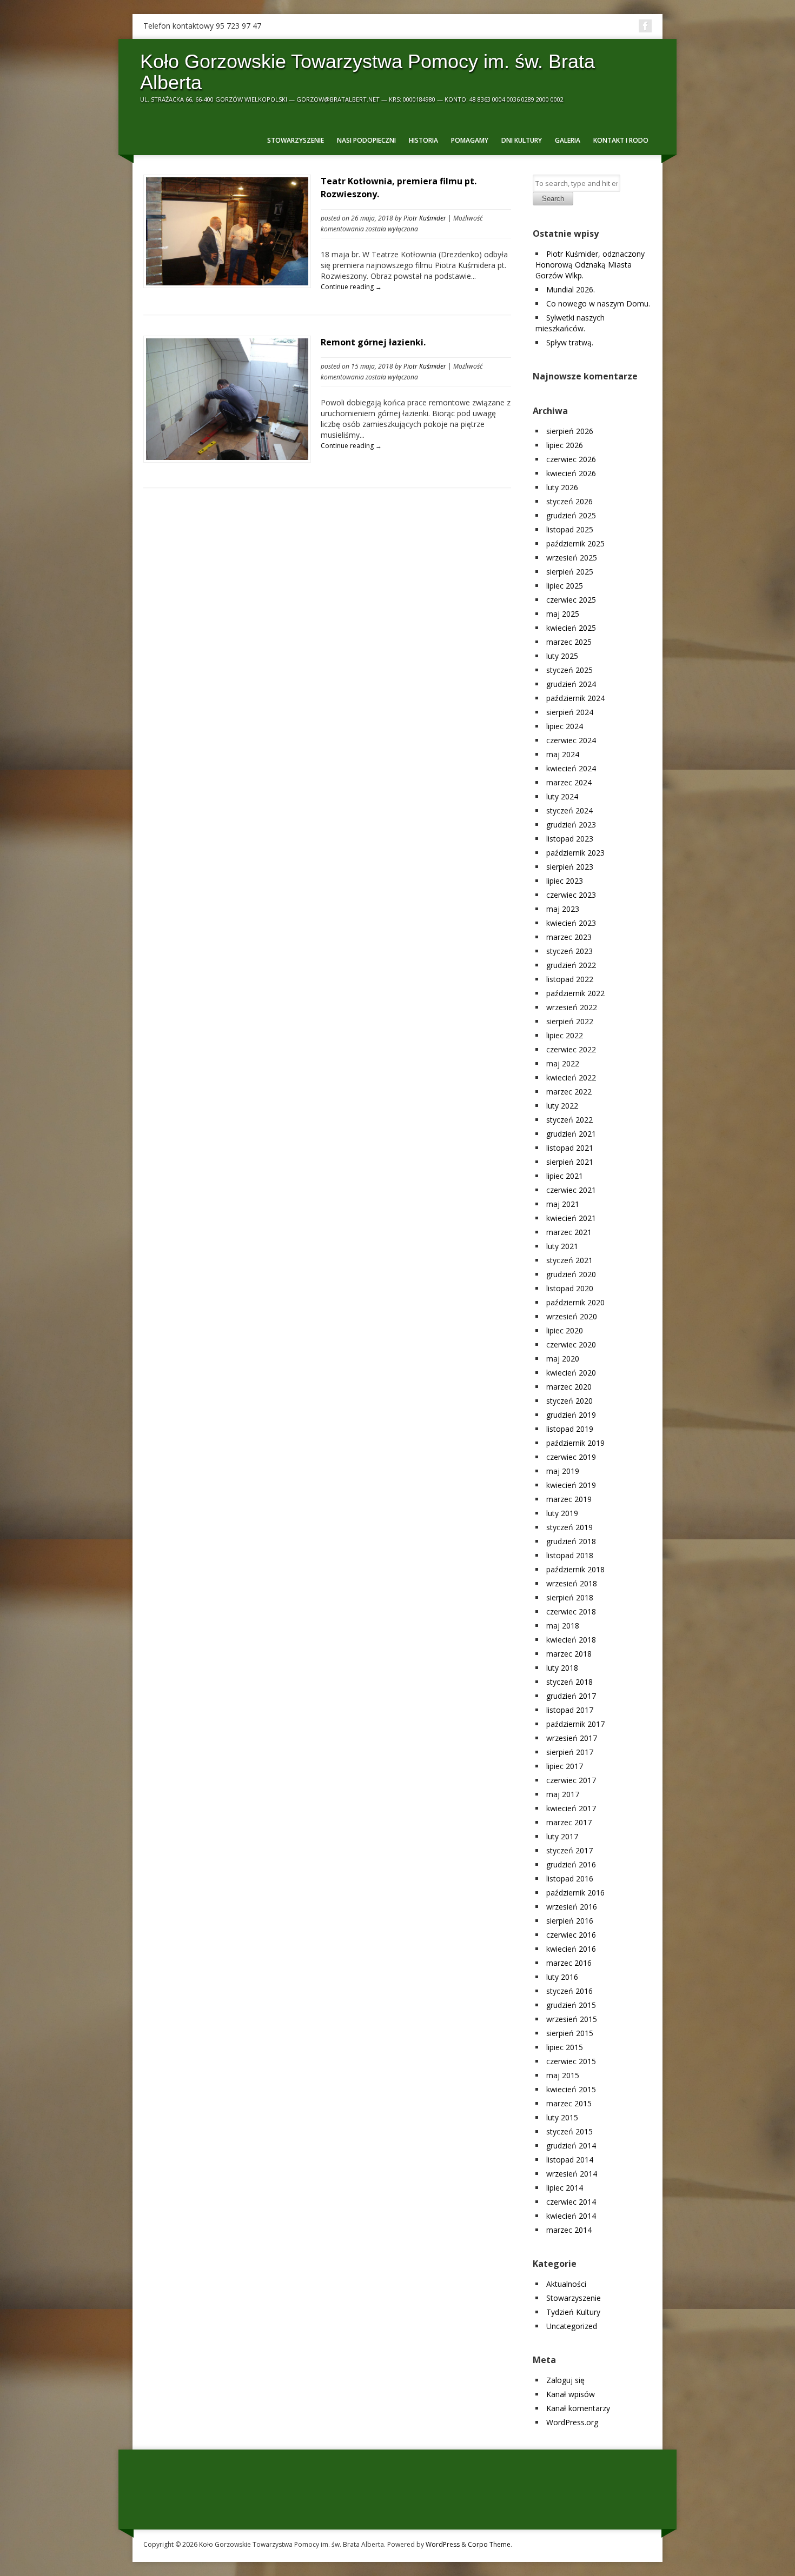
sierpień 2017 (570, 1752)
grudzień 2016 (571, 1864)
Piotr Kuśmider (425, 218)
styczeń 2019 (569, 1527)
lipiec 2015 (565, 2047)
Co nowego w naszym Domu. (598, 303)
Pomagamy (470, 140)
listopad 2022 (570, 979)
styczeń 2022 (569, 1120)
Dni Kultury (522, 140)
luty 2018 (562, 1668)
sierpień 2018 (570, 1597)
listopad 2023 (570, 839)
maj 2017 (563, 1794)
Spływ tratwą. (570, 342)
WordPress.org (572, 2422)
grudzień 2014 (571, 2145)
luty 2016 (562, 1977)
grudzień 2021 (571, 1134)
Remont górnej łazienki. (373, 342)
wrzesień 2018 (572, 1583)
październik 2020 (575, 1302)
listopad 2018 (570, 1555)
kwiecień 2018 (571, 1640)
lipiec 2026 (565, 445)
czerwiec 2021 (571, 1190)
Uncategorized (572, 2326)
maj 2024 (563, 754)
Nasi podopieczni (366, 140)
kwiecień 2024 (571, 768)
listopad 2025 (570, 529)
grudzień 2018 (571, 1541)
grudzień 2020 (571, 1274)
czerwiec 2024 (571, 740)
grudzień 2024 (571, 684)
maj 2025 (563, 614)
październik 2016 (575, 1893)
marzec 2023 (569, 937)
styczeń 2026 (569, 501)
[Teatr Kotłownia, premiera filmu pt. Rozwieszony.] (227, 282)
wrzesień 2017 (572, 1738)
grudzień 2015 (571, 2005)
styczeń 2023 (569, 951)
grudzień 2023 (571, 825)
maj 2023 (563, 909)
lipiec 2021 (565, 1176)
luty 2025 (562, 656)
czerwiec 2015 (571, 2061)
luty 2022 (562, 1106)
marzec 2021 (569, 1232)
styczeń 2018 (569, 1682)
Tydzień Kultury (573, 2312)
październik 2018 (575, 1569)
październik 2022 (575, 993)
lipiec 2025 (565, 586)
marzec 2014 (569, 2230)
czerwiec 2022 (571, 1049)
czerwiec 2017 (571, 1780)
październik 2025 (575, 543)
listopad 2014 (570, 2160)
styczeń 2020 (569, 1401)
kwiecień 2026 (571, 473)
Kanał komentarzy (578, 2408)
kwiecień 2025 (571, 628)
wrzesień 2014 (572, 2174)
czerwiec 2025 (571, 600)
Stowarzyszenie (296, 140)
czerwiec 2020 (571, 1344)
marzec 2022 (569, 1092)
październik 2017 (575, 1724)
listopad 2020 (570, 1288)
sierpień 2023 (570, 867)
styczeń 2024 (569, 810)
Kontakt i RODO (621, 140)
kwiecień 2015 (571, 2089)
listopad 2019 (570, 1429)
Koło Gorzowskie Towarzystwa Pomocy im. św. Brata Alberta (367, 72)
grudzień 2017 (571, 1696)
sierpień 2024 (570, 712)
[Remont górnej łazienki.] (227, 457)
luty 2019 (562, 1513)
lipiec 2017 (565, 1766)
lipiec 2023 (565, 881)
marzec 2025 (569, 642)
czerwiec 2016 (571, 1935)
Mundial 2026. (571, 289)
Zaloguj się (565, 2380)
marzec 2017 (569, 1822)
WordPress (443, 2544)
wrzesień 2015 (572, 2019)
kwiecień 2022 (571, 1077)
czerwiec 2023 (571, 895)
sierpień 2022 (570, 1021)
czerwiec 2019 (571, 1457)
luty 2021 (562, 1246)
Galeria (568, 140)
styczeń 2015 (569, 2131)
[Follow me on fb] (645, 26)
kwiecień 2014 (571, 2216)
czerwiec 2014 (571, 2202)
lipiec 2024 (565, 726)
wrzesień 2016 (572, 1907)
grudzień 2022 (571, 965)
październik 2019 (575, 1443)
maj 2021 (563, 1204)
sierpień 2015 (570, 2033)
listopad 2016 (570, 1878)
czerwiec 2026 (571, 459)
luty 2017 (562, 1836)
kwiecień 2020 (571, 1373)
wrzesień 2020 (572, 1316)
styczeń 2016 (569, 1991)
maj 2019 (563, 1471)
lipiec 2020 (565, 1330)
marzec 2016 (569, 1963)
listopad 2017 (570, 1710)
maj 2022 (563, 1063)
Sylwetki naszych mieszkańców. (570, 323)
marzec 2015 (569, 2103)
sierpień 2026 (570, 431)
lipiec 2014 (565, 2188)
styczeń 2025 (569, 670)
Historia (423, 140)
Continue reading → (351, 287)
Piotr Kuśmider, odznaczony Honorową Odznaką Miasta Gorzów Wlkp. (590, 265)
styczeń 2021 (569, 1260)
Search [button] (553, 199)
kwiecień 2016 (571, 1949)
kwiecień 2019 (571, 1485)
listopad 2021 (570, 1148)
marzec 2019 (569, 1499)
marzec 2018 (569, 1654)
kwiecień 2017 (571, 1808)
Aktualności (566, 2284)
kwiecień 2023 (571, 923)
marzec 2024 (569, 782)
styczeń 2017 (569, 1850)
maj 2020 (563, 1359)
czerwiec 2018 (571, 1611)
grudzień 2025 (571, 515)
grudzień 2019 (571, 1415)
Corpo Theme (489, 2544)
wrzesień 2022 (572, 1007)
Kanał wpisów (571, 2394)
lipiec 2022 (565, 1035)
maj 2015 (563, 2075)
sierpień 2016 (570, 1921)
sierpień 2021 (570, 1162)
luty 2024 (562, 796)
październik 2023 (575, 853)
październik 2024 (575, 698)
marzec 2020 (569, 1387)
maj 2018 (563, 1626)
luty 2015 (562, 2117)
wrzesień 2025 (572, 558)
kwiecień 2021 (571, 1218)
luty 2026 (562, 487)
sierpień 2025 (570, 572)
